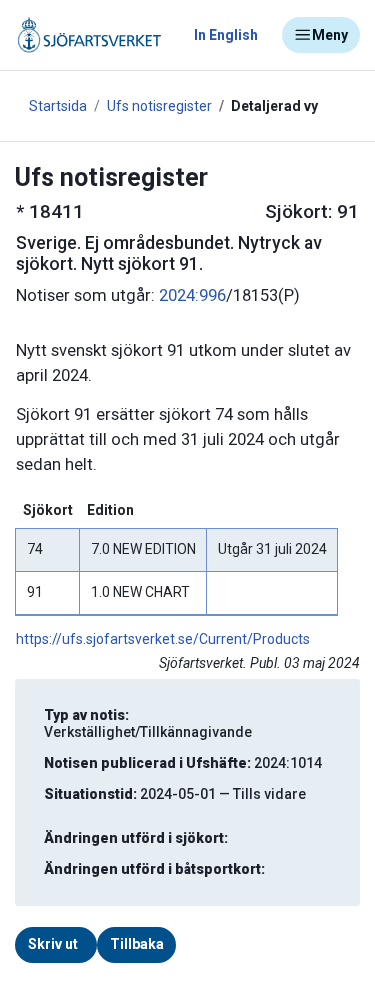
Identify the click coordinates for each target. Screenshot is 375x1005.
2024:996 (192, 295)
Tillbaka (137, 944)
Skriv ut (53, 944)
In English (226, 35)
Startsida (58, 106)
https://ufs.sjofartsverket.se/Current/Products (163, 639)
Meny (330, 35)
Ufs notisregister (159, 106)
